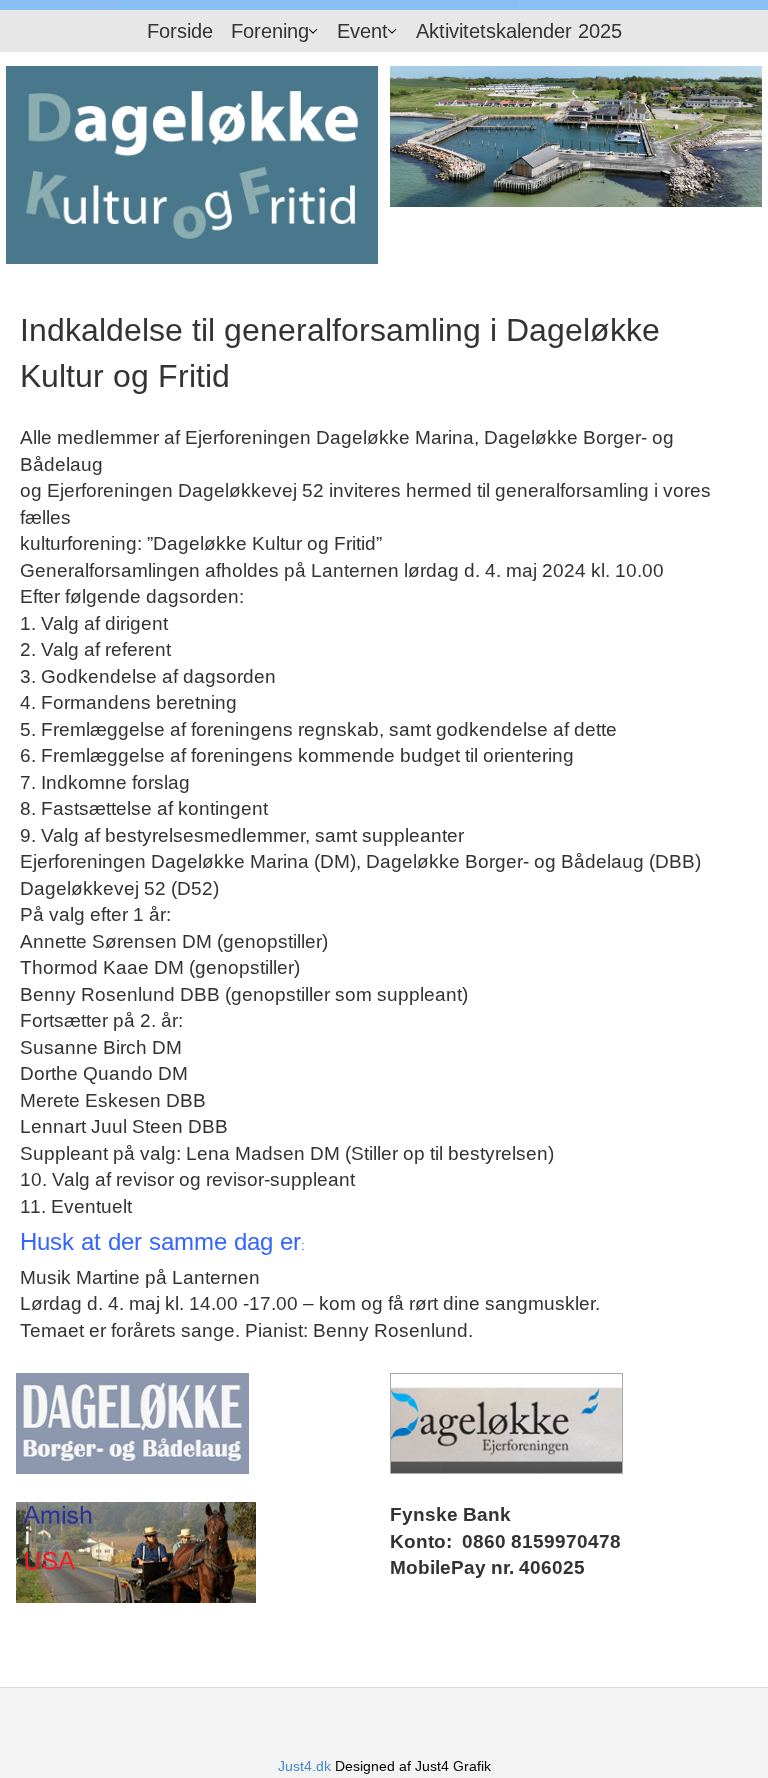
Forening (270, 31)
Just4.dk (304, 1766)
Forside (180, 31)
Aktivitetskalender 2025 (519, 31)
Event (362, 31)
